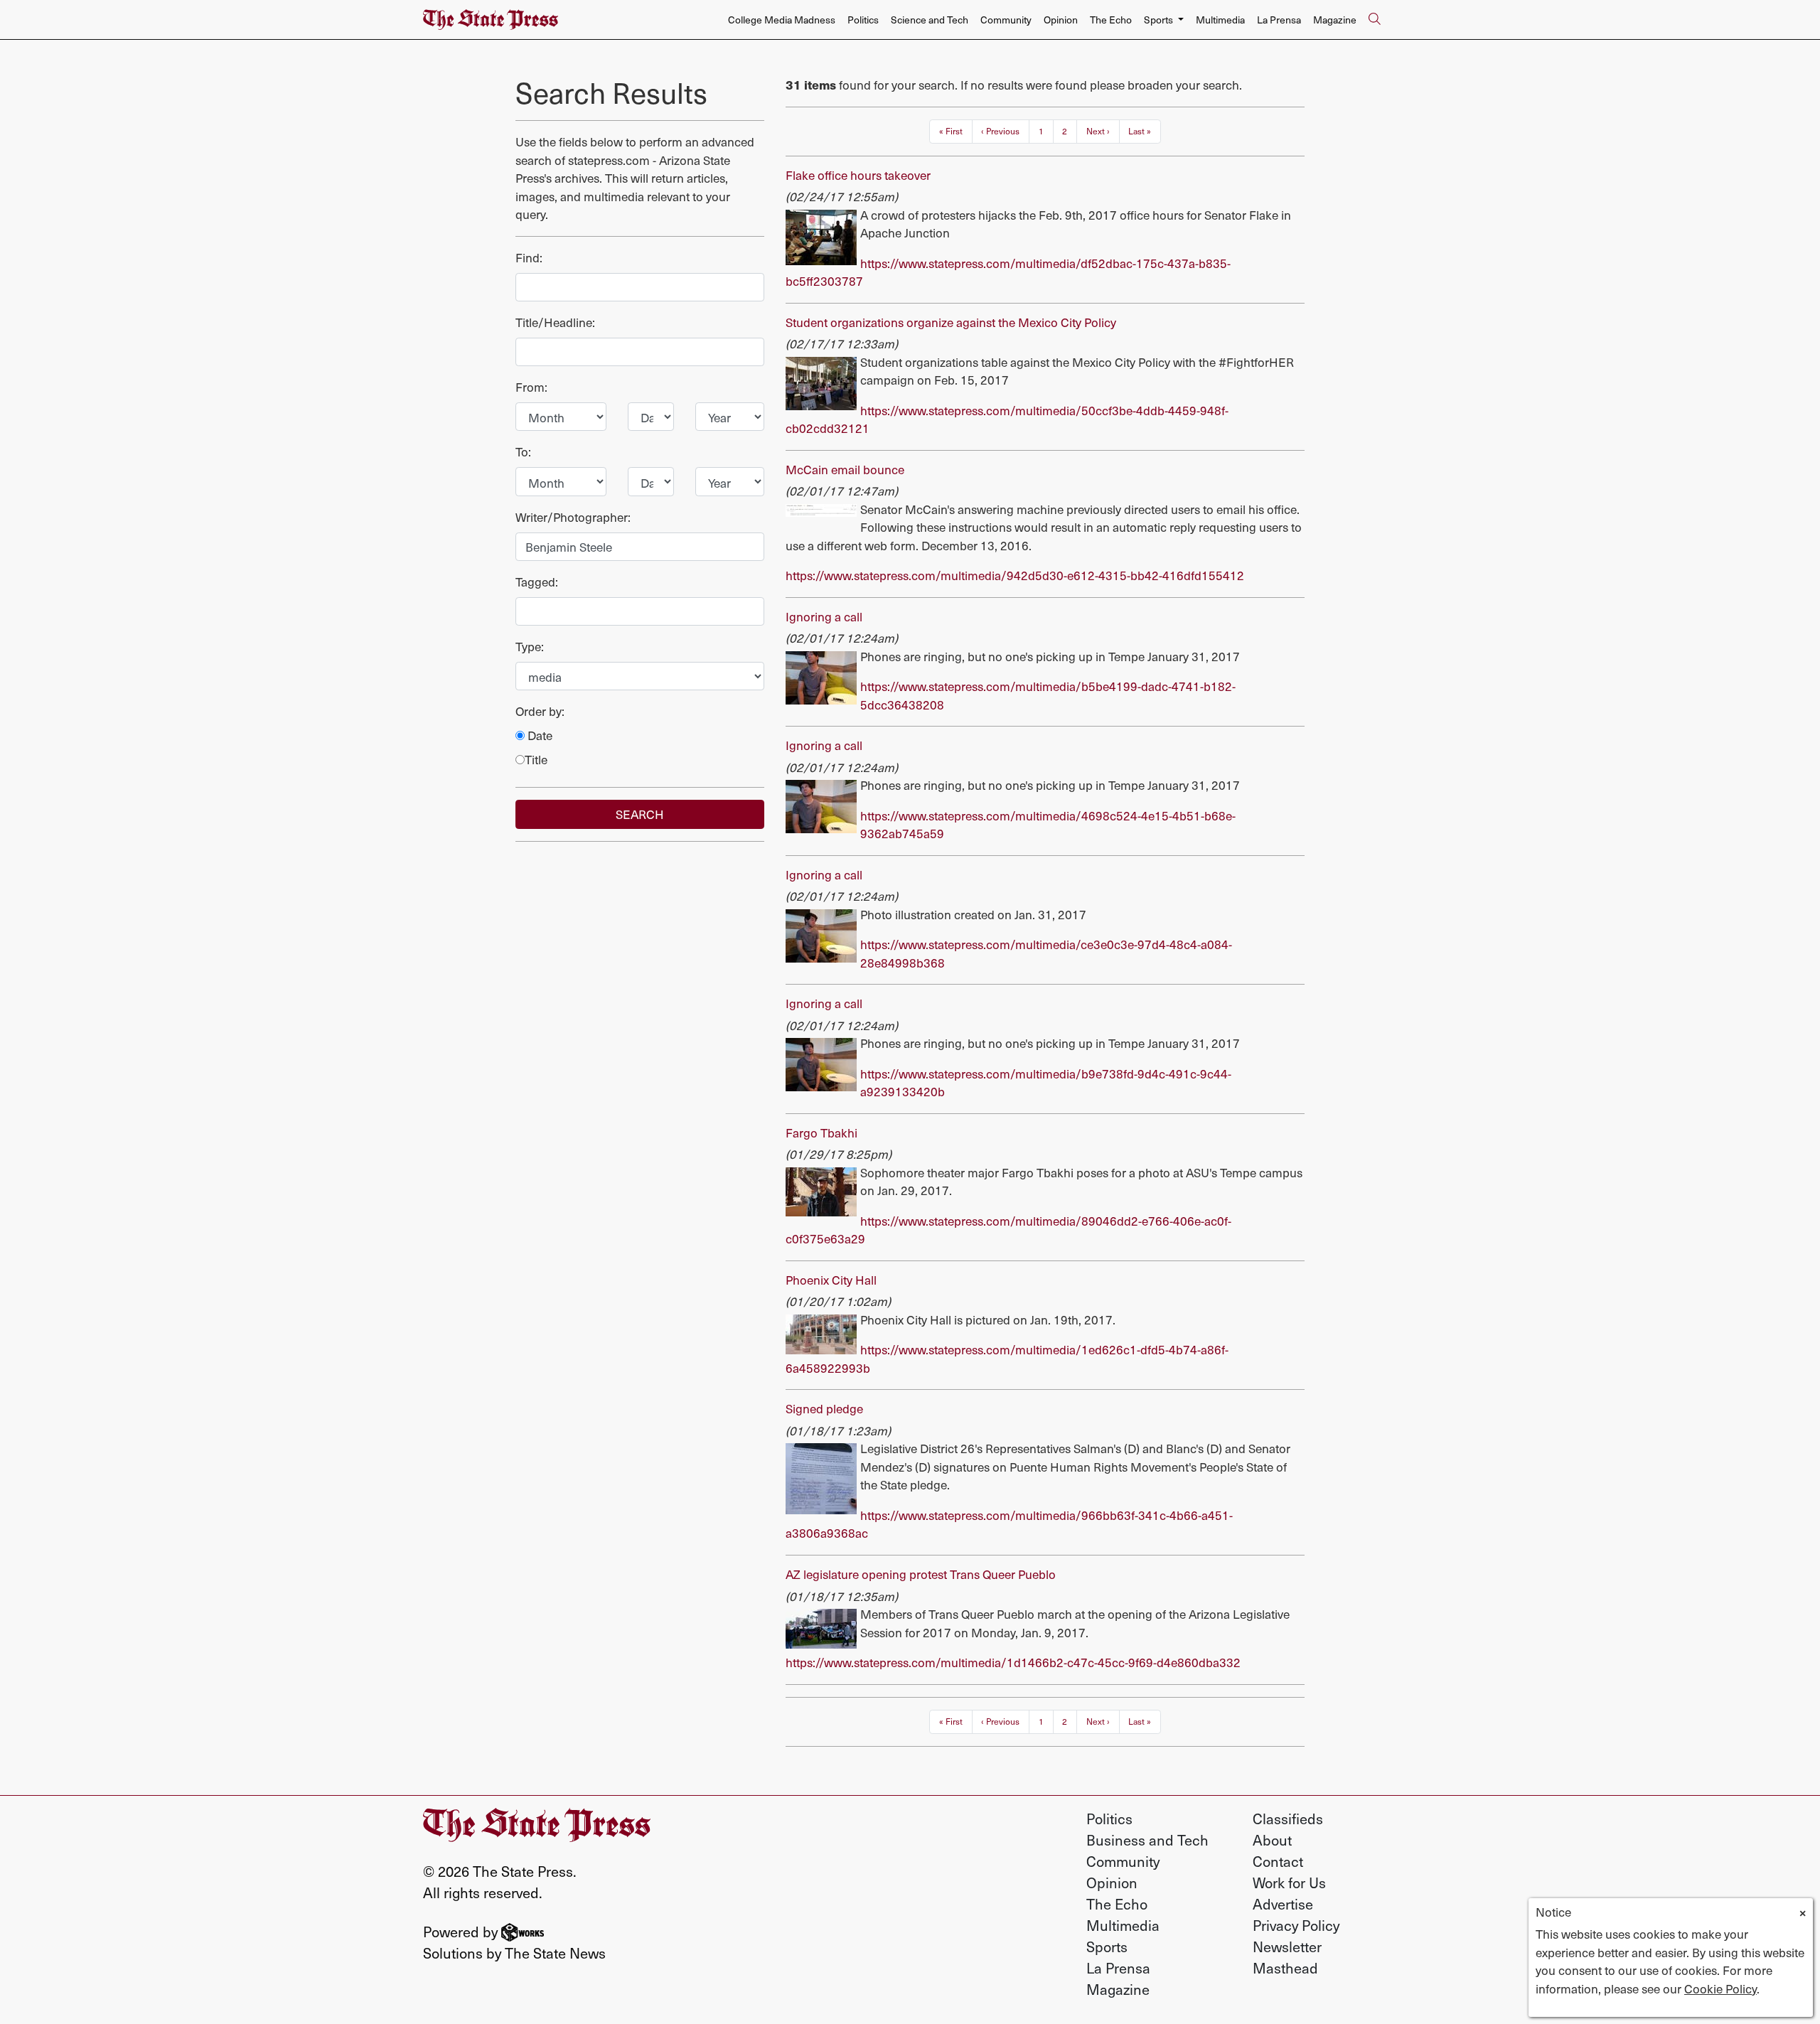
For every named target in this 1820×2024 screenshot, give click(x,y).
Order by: (540, 711)
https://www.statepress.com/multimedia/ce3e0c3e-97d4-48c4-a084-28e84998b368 (1046, 953)
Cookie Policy (1720, 1988)
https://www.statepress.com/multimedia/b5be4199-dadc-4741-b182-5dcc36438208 (1048, 695)
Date (539, 735)
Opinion (1061, 20)
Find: (529, 258)
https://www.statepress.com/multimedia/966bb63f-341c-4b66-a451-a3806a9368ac (1009, 1524)
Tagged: (537, 582)
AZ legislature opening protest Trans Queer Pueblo (921, 1574)
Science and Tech (930, 20)
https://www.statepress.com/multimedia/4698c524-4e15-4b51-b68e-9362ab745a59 (1048, 825)
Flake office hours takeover (858, 175)
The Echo (1111, 20)
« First (951, 131)
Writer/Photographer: (573, 517)
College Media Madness (782, 20)
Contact (1278, 1861)
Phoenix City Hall (831, 1280)
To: (523, 452)
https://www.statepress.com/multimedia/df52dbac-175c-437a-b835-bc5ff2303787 (1008, 272)
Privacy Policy (1296, 1925)
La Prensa (1279, 20)
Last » (1140, 131)
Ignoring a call (824, 616)
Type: (530, 647)
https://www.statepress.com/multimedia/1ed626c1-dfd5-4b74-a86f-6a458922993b (1007, 1359)
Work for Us (1289, 1883)
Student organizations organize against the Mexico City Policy (951, 322)
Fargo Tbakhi (821, 1133)
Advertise (1283, 1904)
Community (1006, 20)
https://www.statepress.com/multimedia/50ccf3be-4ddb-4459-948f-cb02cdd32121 (1007, 419)
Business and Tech (1147, 1840)
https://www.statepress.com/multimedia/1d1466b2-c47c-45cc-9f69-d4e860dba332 (1013, 1662)
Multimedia (1220, 20)
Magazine (1335, 20)
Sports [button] (1160, 20)
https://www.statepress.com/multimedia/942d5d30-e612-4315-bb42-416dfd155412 (1015, 575)
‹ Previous (1000, 131)
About (1272, 1840)
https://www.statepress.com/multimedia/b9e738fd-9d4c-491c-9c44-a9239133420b (1046, 1083)
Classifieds (1288, 1819)
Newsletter (1287, 1947)
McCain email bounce (845, 469)
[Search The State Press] (1374, 20)
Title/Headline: (555, 322)
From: (531, 387)
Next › (1098, 131)
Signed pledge (824, 1408)
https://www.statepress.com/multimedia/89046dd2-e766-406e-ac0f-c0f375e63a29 (1008, 1230)
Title (536, 760)
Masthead (1285, 1968)
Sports (1107, 1947)
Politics (863, 20)
